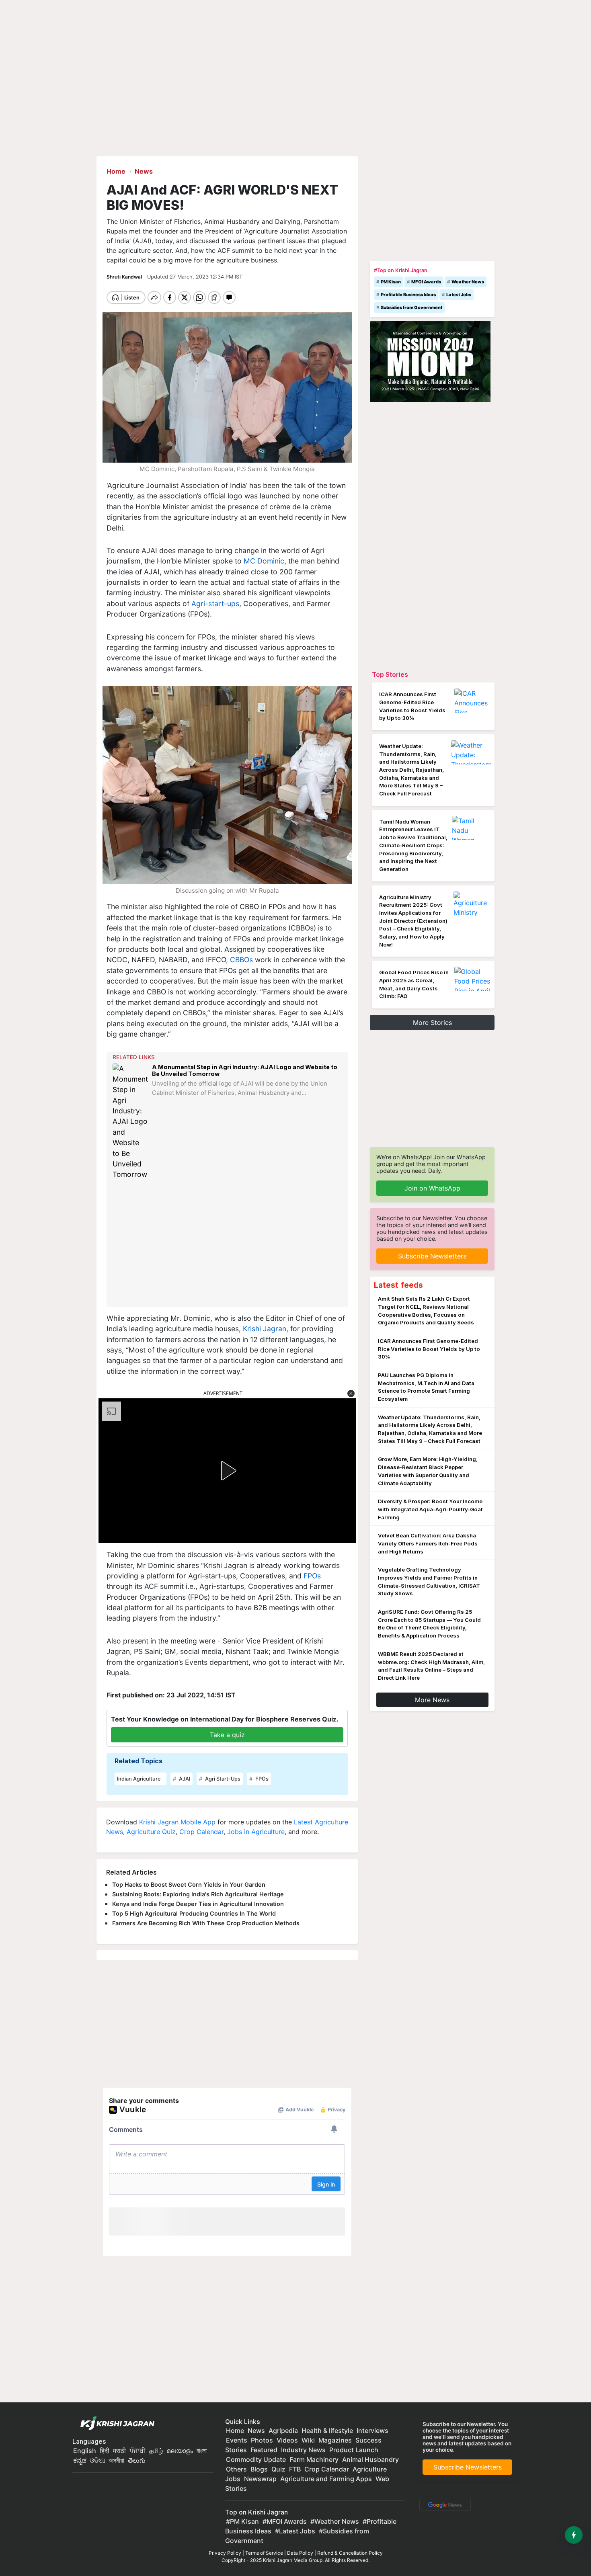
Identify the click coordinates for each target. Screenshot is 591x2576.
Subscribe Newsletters (432, 1256)
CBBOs (241, 960)
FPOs (312, 1576)
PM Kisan (391, 282)
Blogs (259, 2469)
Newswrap (260, 2479)
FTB (295, 2469)
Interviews (372, 2430)
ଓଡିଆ (97, 2460)
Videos (287, 2440)
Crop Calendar (201, 1832)
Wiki (308, 2440)
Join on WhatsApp (432, 1188)
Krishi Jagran (264, 1329)
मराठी (119, 2451)
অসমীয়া (116, 2460)
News (256, 2430)
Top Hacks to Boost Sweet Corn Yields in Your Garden (189, 1884)
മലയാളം (180, 2451)
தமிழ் (156, 2451)
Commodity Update (256, 2459)
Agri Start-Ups (222, 1779)
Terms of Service (264, 2553)
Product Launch (354, 2450)
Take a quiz (227, 1735)
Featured (264, 2450)
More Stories (432, 1023)
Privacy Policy (225, 2553)
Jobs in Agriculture (256, 1832)
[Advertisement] (228, 1244)
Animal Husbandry (370, 2459)
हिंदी (105, 2451)
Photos (262, 2440)
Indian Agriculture (139, 1779)
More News (432, 1700)
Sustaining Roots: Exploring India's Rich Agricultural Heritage (198, 1894)
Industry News (303, 2450)
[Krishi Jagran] (115, 2424)
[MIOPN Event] (430, 361)
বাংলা (202, 2451)
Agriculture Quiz (151, 1832)
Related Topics (139, 1761)
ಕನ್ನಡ (81, 2460)
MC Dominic (264, 561)
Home (235, 2430)
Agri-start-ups (215, 604)
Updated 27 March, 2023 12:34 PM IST (195, 277)
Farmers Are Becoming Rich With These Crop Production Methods (206, 1923)
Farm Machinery (314, 2459)
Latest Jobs (459, 295)
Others (236, 2469)
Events (237, 2440)
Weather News (468, 282)
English (85, 2451)
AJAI (184, 1779)
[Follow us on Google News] (443, 2504)
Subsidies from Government (411, 307)
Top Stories (390, 674)
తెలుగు (137, 2460)
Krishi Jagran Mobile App (177, 1822)
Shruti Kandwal (125, 277)
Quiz (278, 2469)
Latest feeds (398, 1285)
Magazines (335, 2440)
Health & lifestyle (327, 2430)
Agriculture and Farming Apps (326, 2479)
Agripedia (283, 2430)
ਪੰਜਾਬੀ (137, 2451)
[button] (351, 1394)
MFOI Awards (426, 282)
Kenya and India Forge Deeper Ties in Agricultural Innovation (198, 1904)
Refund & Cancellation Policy (350, 2553)
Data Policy (300, 2553)
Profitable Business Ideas (408, 295)
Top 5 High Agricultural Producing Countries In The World (194, 1913)
